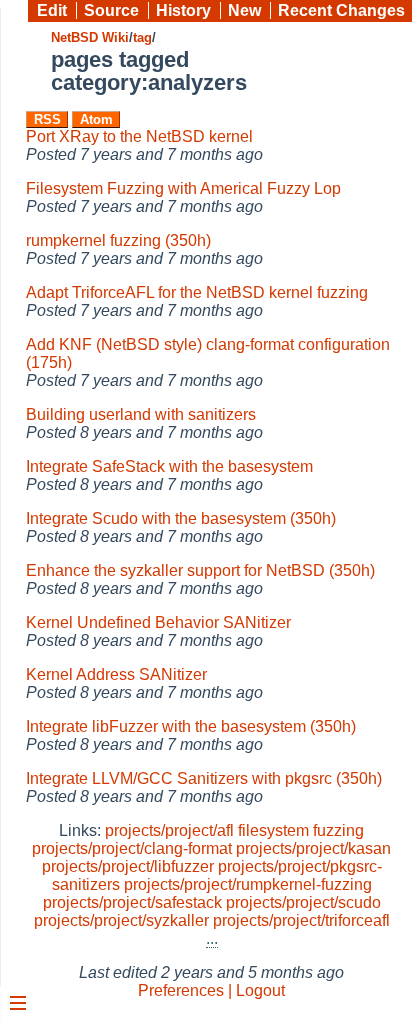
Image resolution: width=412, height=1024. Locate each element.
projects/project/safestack (132, 902)
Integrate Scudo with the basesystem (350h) (181, 518)
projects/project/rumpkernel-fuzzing (248, 884)
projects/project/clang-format (132, 848)
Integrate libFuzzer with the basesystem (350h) (191, 726)
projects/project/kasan (313, 848)
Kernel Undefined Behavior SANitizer (158, 622)
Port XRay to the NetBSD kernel (139, 136)
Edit (52, 10)
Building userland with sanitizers (141, 414)
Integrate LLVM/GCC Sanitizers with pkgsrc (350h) (204, 778)
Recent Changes (341, 10)
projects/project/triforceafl (301, 920)
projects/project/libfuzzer (128, 866)
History (183, 10)
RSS (47, 119)
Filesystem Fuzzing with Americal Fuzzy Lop (183, 188)
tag (142, 37)
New (244, 10)
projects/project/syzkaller (121, 920)
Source (111, 10)
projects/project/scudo (303, 902)
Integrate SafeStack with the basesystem (169, 466)
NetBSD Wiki (90, 37)
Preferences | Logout (211, 990)
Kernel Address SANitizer (116, 674)
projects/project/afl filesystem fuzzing (234, 830)
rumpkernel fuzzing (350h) (118, 240)
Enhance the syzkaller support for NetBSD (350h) (200, 570)
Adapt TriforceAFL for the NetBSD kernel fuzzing (197, 292)
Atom (96, 119)
